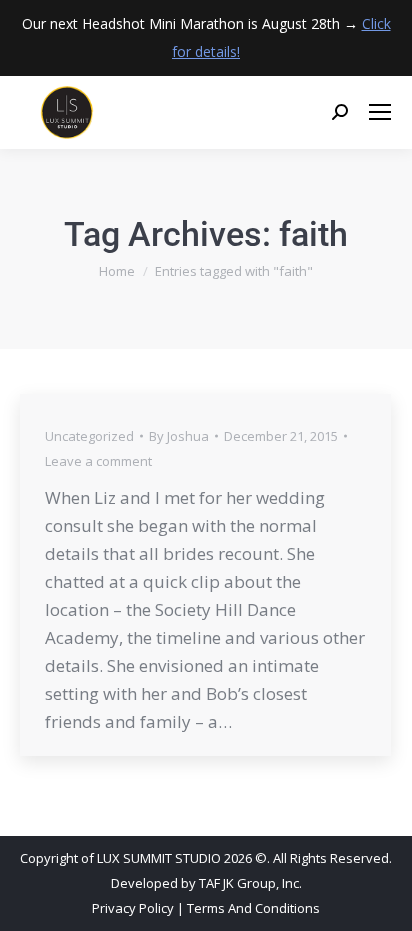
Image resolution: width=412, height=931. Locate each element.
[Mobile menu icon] (380, 112)
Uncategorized (89, 436)
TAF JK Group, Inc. (250, 883)
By (179, 436)
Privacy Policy (133, 908)
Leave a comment (98, 461)
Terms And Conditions (253, 908)
